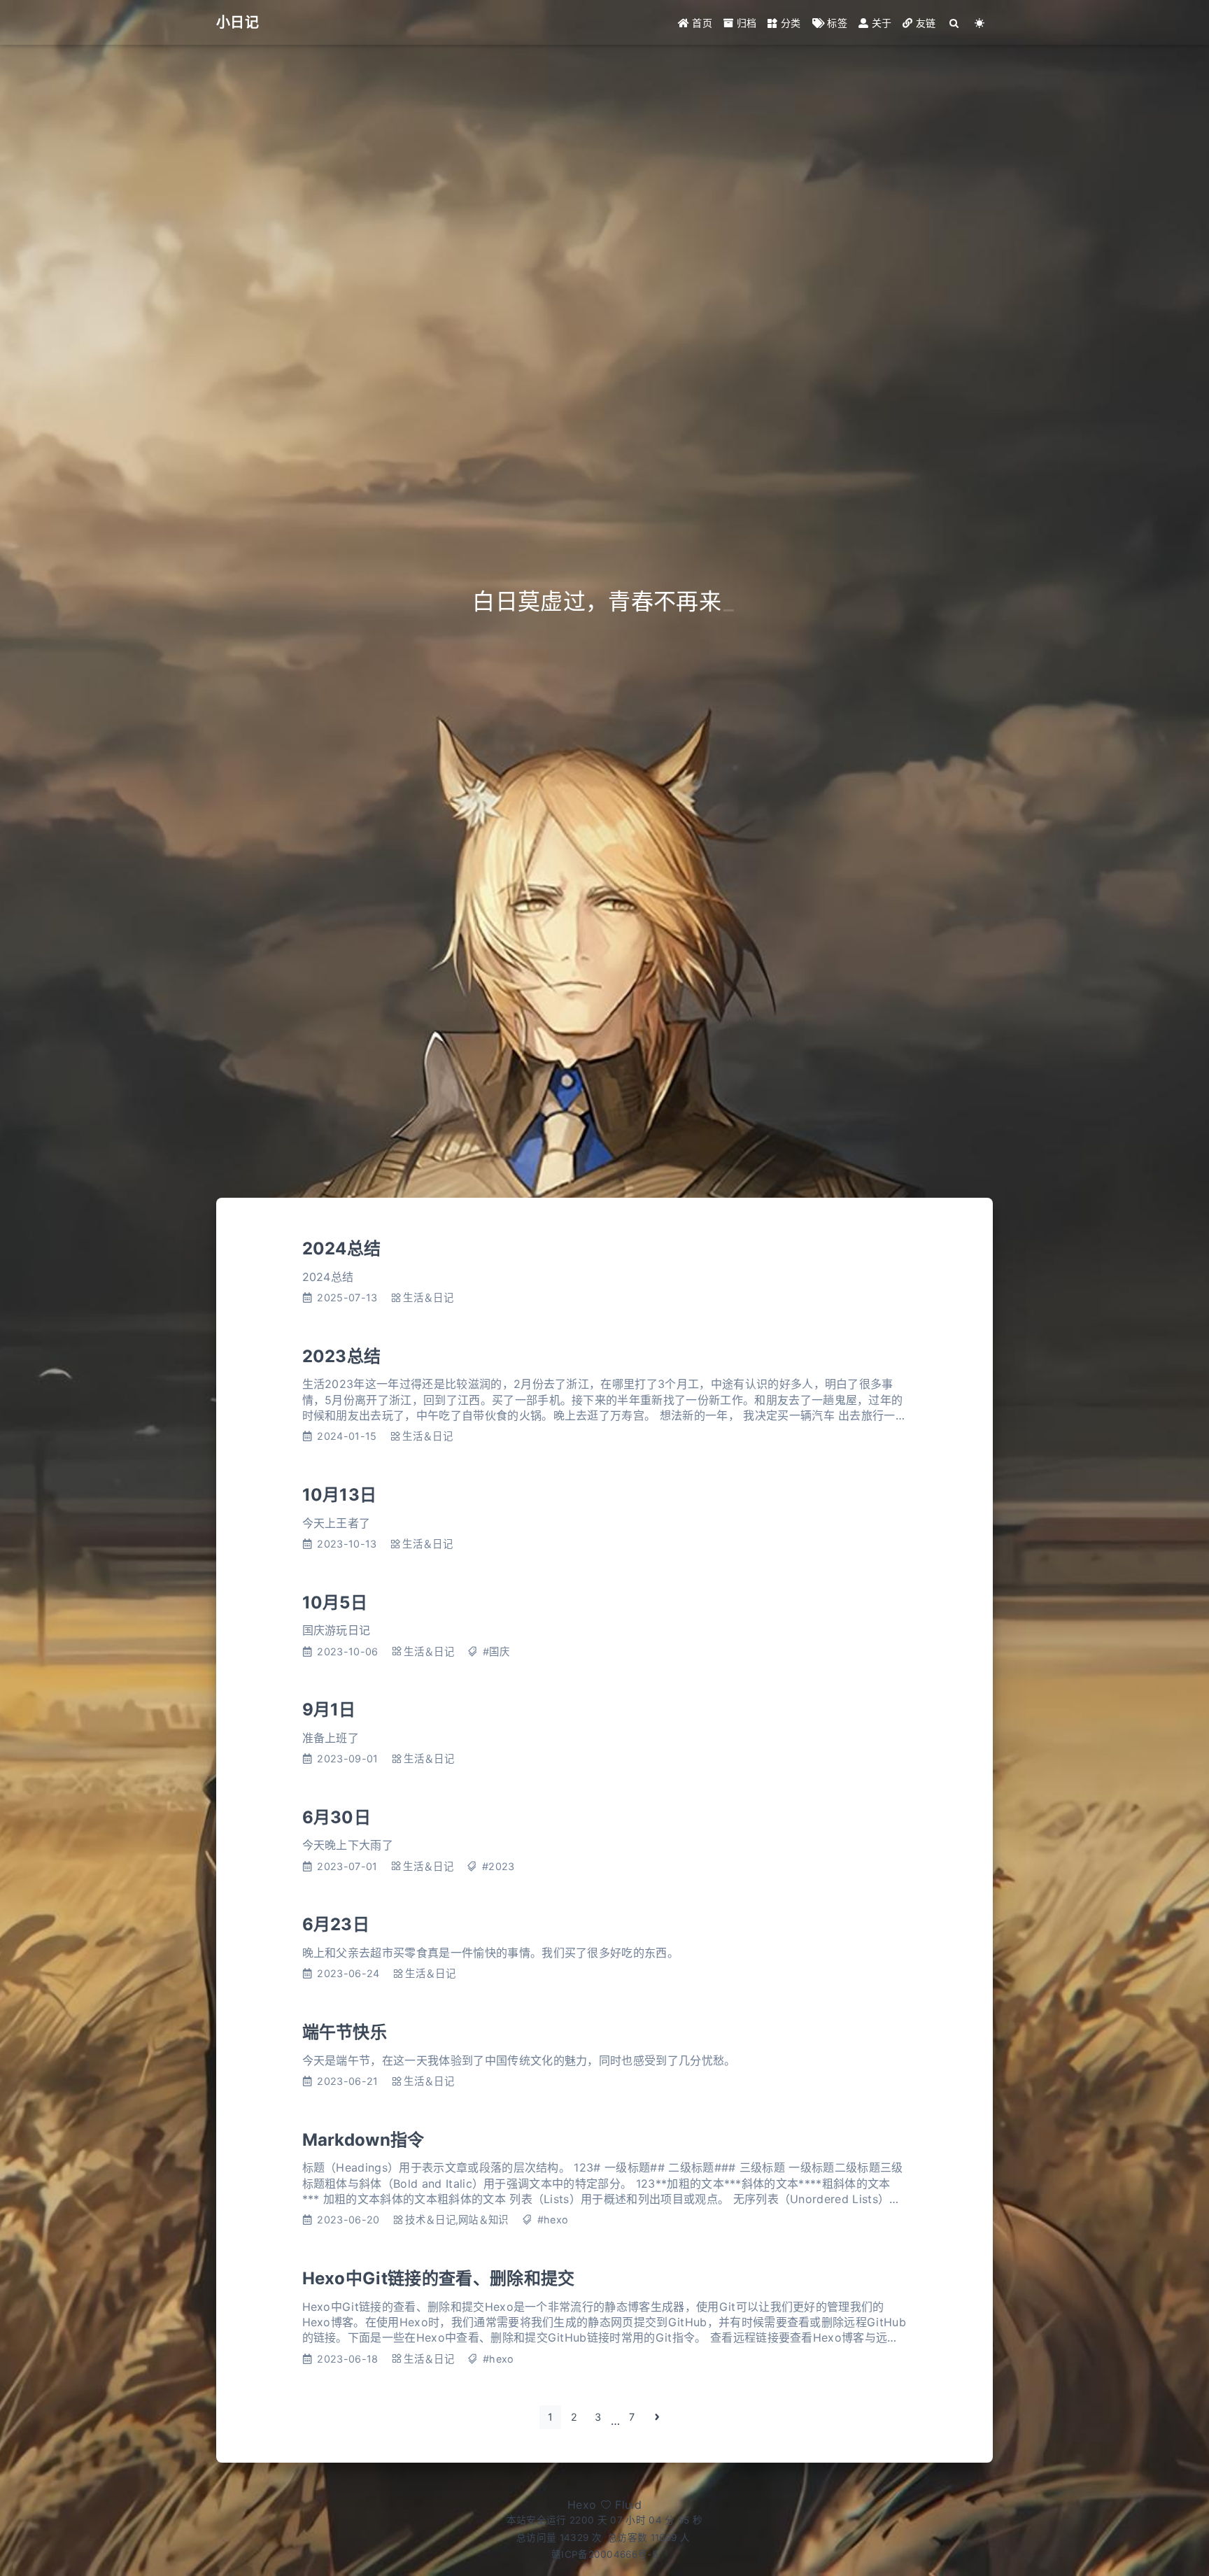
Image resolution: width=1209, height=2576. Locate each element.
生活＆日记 (428, 1297)
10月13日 (340, 1495)
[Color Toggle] (980, 23)
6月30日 (337, 1817)
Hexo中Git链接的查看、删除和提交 (439, 2278)
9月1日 (329, 1710)
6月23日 (336, 1924)
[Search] (955, 23)
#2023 (499, 1866)
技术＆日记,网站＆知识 (457, 2220)
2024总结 (342, 1248)
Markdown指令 (363, 2140)
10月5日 (335, 1602)
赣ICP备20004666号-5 (604, 2554)
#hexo (553, 2220)
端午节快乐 (345, 2032)
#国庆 (496, 1651)
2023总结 (342, 1356)
